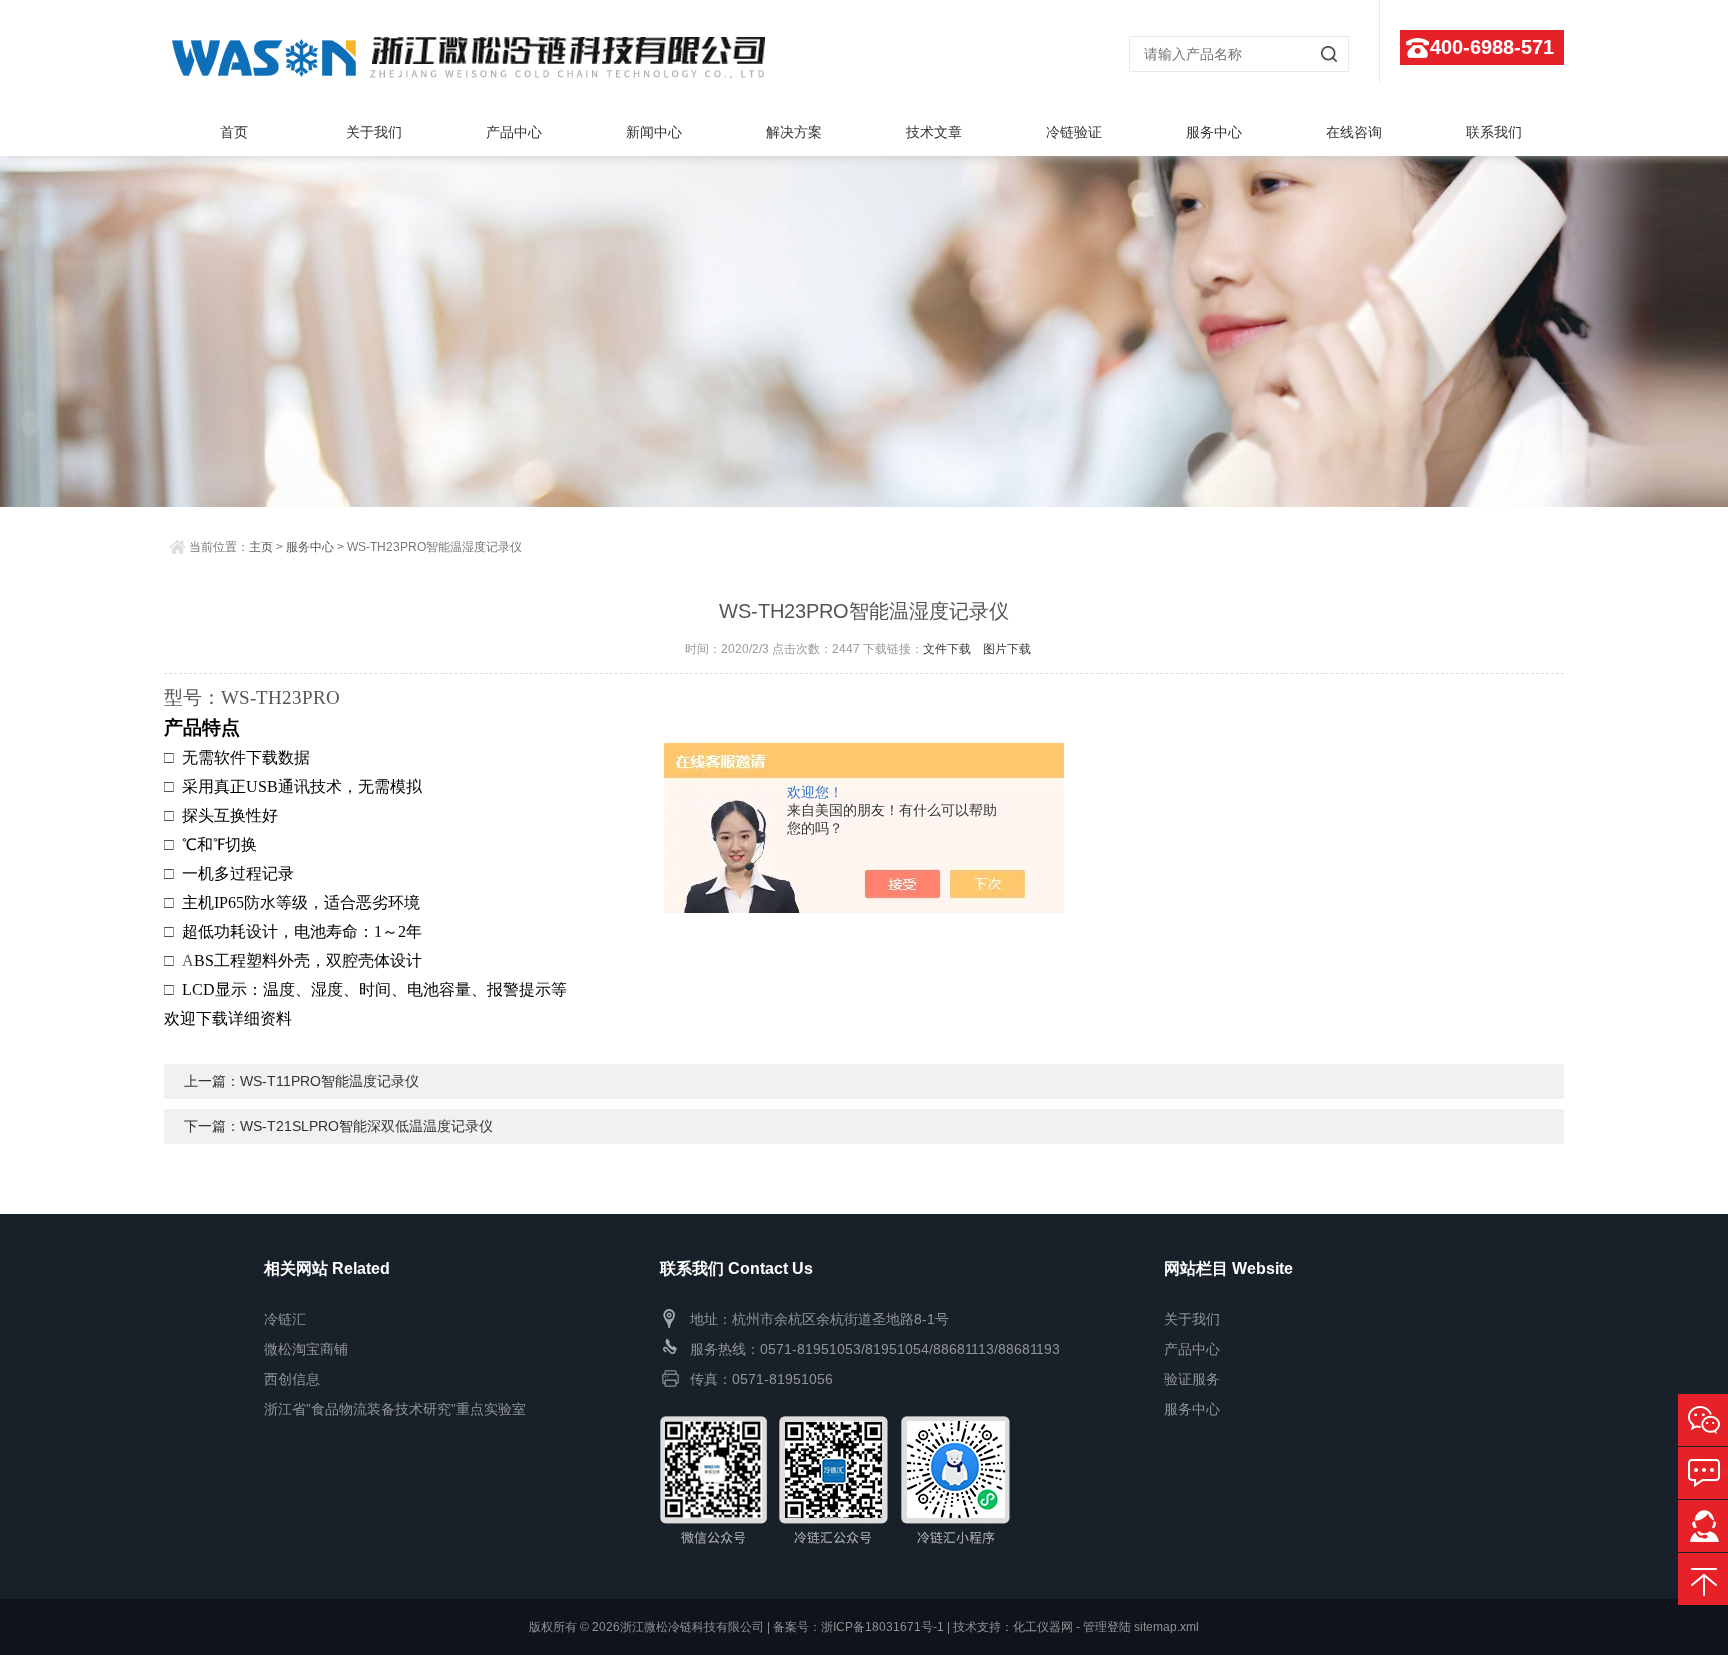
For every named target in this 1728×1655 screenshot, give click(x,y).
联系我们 (1494, 132)
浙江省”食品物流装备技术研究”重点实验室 (395, 1409)
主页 (261, 547)
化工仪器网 (1043, 1627)
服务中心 (1214, 132)
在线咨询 (1354, 132)
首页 (234, 132)
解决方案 (794, 132)
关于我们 (374, 132)
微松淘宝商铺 (306, 1349)
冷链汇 (285, 1319)
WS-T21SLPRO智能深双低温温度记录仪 (366, 1126)
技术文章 (934, 132)
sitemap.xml (1166, 1627)
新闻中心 (654, 132)
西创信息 (292, 1379)
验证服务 (1192, 1379)
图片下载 (1007, 649)
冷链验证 (1074, 132)
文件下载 (947, 649)
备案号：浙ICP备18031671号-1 (858, 1627)
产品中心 (514, 132)
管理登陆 (1107, 1627)
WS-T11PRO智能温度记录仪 (329, 1081)
